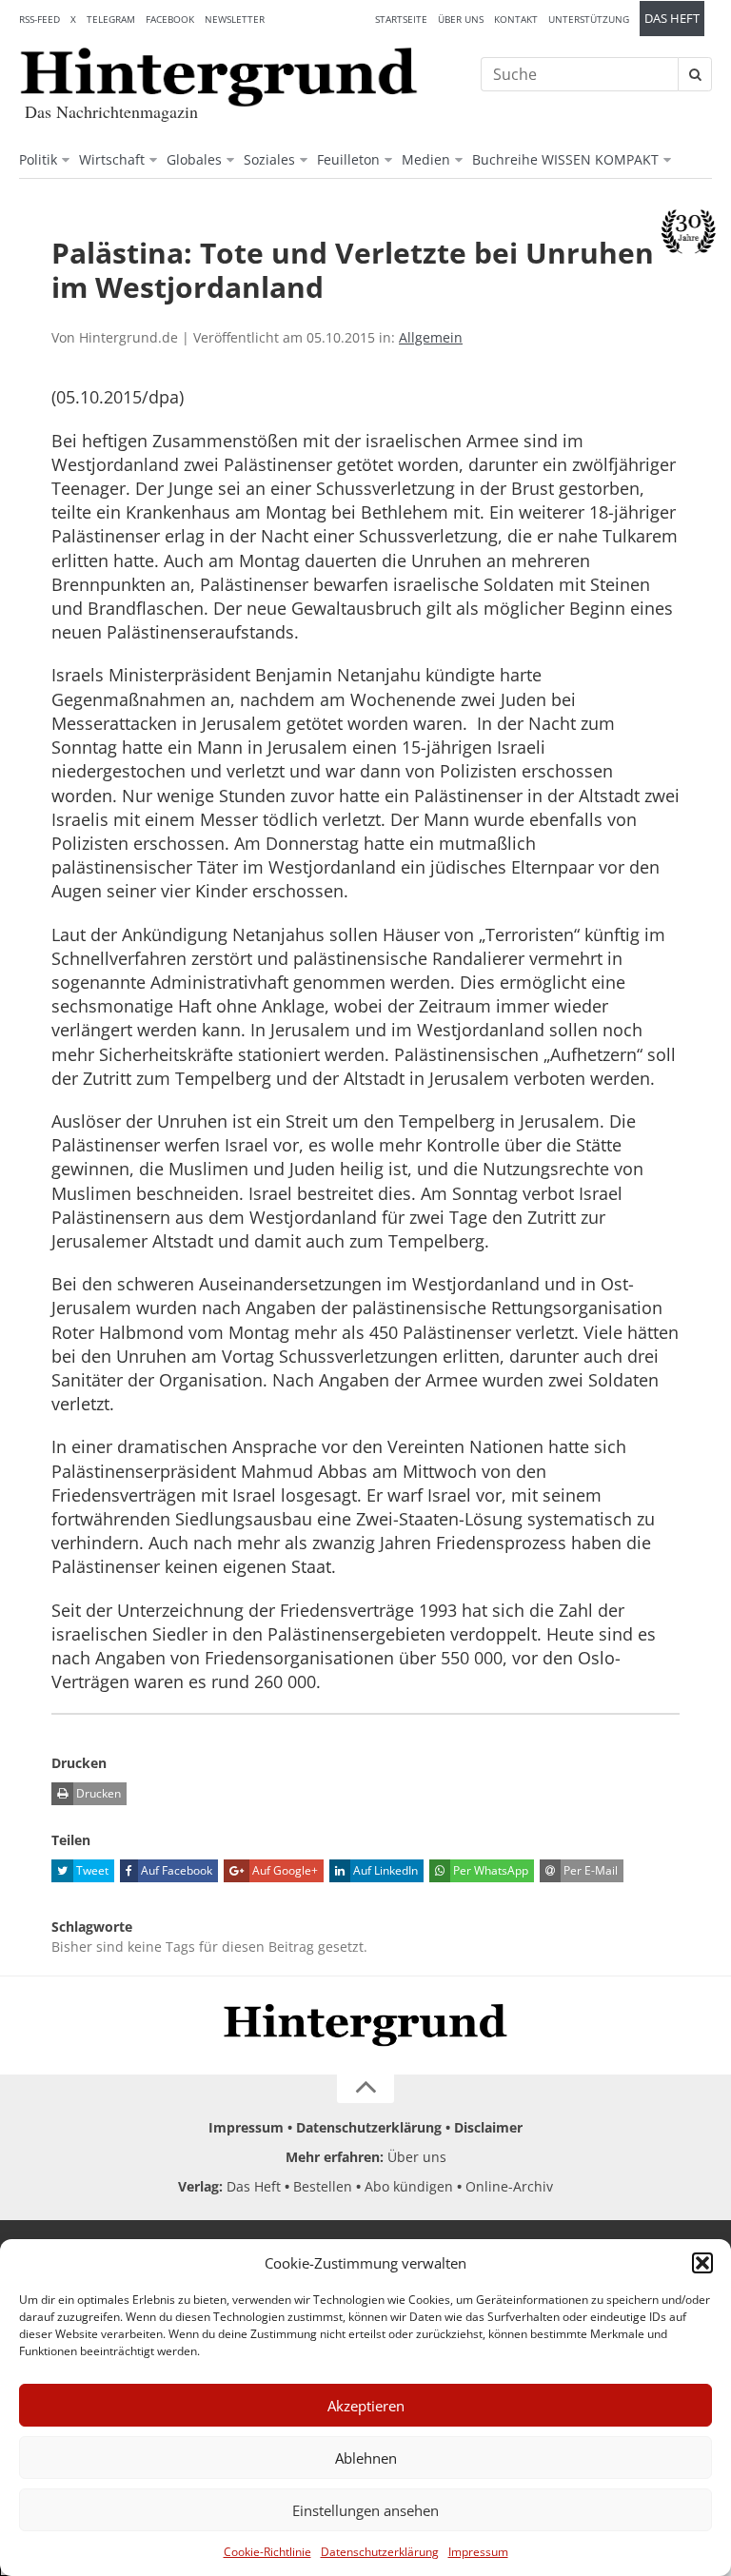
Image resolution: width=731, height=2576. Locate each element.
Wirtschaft (112, 159)
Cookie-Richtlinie (267, 2552)
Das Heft (672, 19)
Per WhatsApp (489, 1870)
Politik (38, 159)
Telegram (111, 19)
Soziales (269, 159)
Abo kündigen (409, 2186)
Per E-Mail (589, 1870)
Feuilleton (348, 159)
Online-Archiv (509, 2186)
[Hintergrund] (219, 77)
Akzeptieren (366, 2406)
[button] (702, 2263)
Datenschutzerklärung (380, 2552)
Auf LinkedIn (384, 1870)
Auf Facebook (175, 1870)
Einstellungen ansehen (365, 2510)
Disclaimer (488, 2127)
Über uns (461, 19)
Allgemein (431, 337)
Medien (426, 159)
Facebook (170, 19)
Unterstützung (589, 19)
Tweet (91, 1870)
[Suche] (695, 74)
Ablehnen (366, 2458)
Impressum (478, 2552)
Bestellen (323, 2186)
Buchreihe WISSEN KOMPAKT (565, 159)
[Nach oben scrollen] (365, 2089)
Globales (194, 159)
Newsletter (235, 19)
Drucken (97, 1793)
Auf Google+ (284, 1870)
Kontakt (516, 19)
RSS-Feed (40, 19)
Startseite (401, 19)
